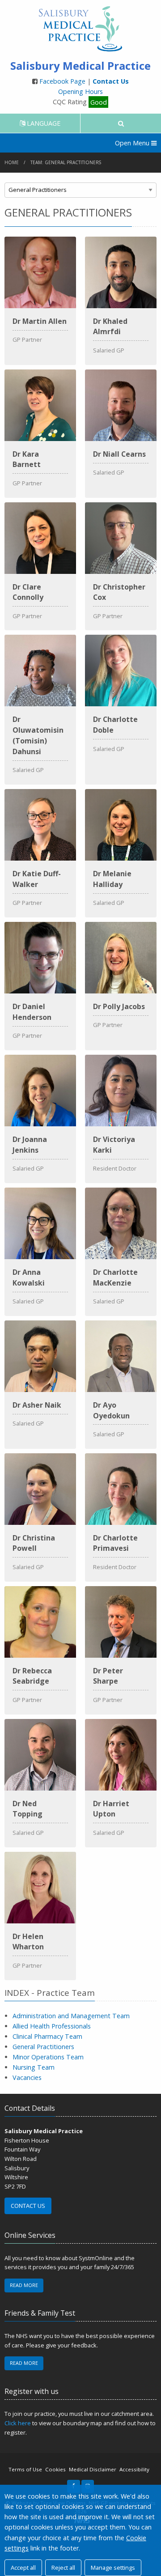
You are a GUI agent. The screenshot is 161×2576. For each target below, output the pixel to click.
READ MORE (24, 2285)
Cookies (55, 2469)
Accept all (23, 2568)
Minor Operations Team (48, 2057)
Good (99, 102)
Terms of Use (25, 2469)
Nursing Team (34, 2067)
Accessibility (134, 2469)
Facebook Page (63, 81)
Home (12, 162)
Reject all (63, 2568)
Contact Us (111, 81)
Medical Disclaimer (93, 2469)
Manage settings (113, 2568)
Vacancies (27, 2077)
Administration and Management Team (71, 2016)
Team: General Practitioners (66, 162)
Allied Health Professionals (52, 2026)
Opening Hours (80, 91)
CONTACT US (28, 2206)
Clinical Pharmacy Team (47, 2036)
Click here (18, 2423)
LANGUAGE (43, 123)
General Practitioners (43, 2047)
